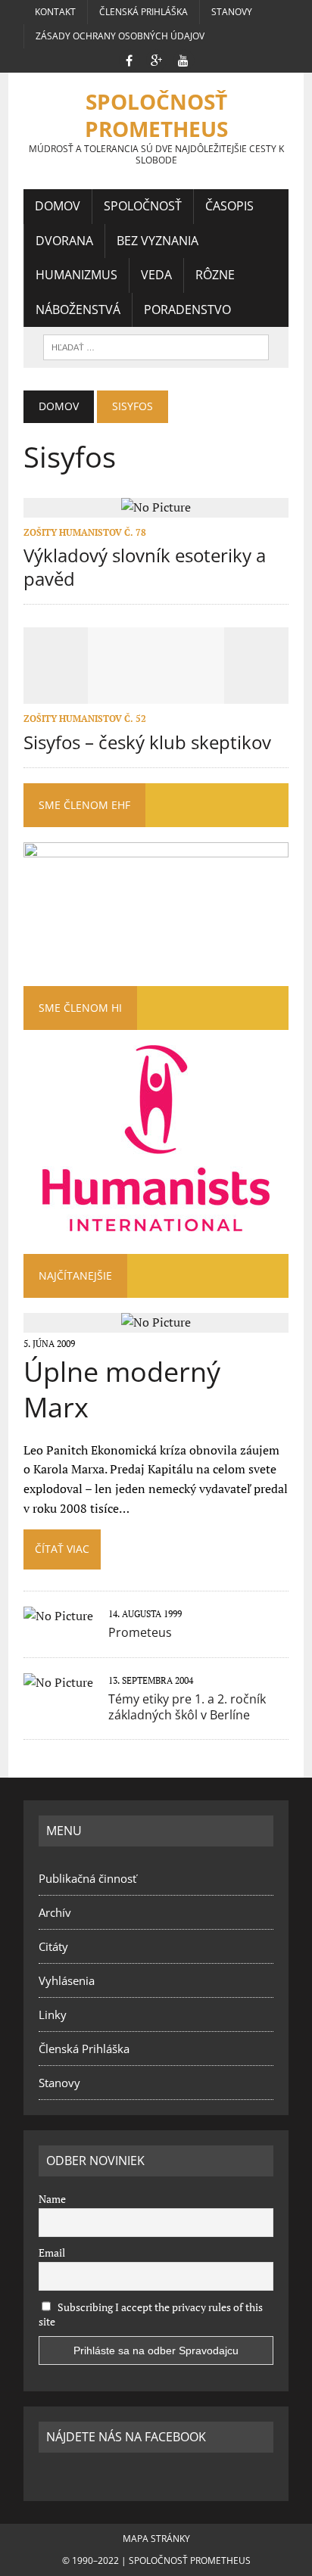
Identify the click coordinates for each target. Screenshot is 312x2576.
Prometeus (140, 1632)
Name (52, 2199)
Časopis (229, 206)
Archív (55, 1912)
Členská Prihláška (144, 12)
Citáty (53, 1946)
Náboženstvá (78, 310)
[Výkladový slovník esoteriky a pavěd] (156, 507)
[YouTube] (183, 59)
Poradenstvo (187, 310)
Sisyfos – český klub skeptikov (147, 742)
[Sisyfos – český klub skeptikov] (156, 694)
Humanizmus (76, 275)
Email (52, 2252)
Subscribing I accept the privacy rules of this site (151, 2314)
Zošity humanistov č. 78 (85, 532)
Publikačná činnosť (87, 1878)
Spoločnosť (143, 206)
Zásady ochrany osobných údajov (120, 36)
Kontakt (55, 12)
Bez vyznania (158, 241)
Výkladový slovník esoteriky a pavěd (145, 567)
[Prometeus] (58, 1616)
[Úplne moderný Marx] (156, 1322)
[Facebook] (129, 59)
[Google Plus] (156, 59)
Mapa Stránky (156, 2539)
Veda (156, 275)
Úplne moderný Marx (122, 1389)
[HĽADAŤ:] (156, 346)
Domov (58, 206)
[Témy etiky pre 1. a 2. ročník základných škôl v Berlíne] (58, 1682)
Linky (53, 2014)
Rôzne (215, 275)
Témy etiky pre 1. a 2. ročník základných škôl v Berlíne (187, 1707)
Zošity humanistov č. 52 (85, 719)
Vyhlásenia (67, 1980)
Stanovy (232, 12)
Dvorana (64, 241)
